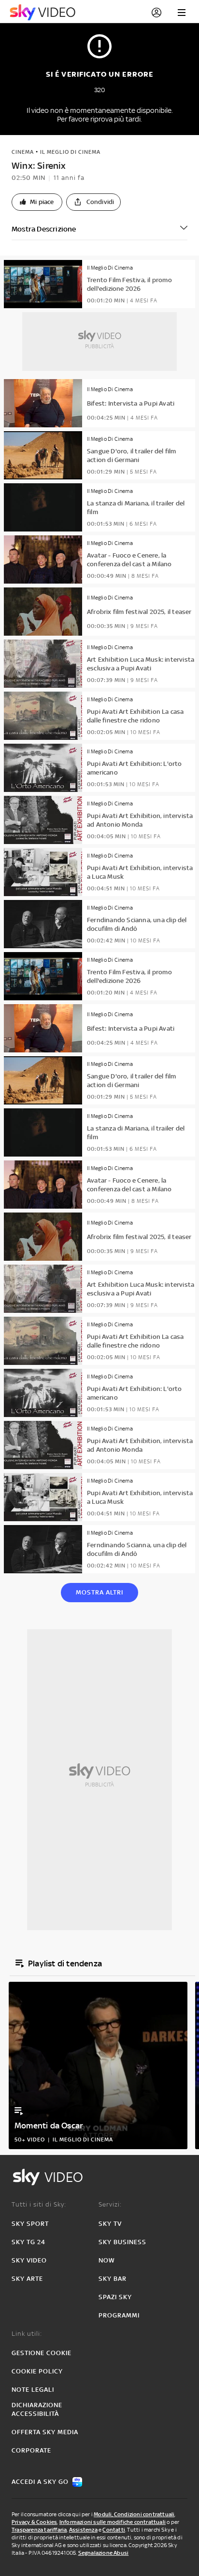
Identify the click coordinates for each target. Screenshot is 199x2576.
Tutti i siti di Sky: (39, 2204)
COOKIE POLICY (37, 2371)
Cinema (23, 152)
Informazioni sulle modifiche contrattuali (113, 2522)
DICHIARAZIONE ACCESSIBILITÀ (37, 2409)
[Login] (156, 13)
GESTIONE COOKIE (42, 2353)
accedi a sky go (40, 2482)
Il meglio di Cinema (70, 152)
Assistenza (83, 2530)
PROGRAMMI (119, 2315)
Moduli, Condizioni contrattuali (134, 2514)
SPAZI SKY (115, 2297)
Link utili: (27, 2334)
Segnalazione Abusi (104, 2553)
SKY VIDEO (29, 2260)
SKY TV (110, 2224)
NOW (107, 2260)
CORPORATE (31, 2450)
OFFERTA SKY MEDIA (45, 2432)
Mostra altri (99, 1592)
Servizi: (110, 2204)
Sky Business (122, 2242)
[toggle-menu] (182, 13)
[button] (37, 202)
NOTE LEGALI (33, 2390)
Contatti (114, 2530)
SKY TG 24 (28, 2242)
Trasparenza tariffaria (39, 2530)
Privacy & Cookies (34, 2522)
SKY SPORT (30, 2224)
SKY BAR (113, 2279)
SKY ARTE (27, 2279)
